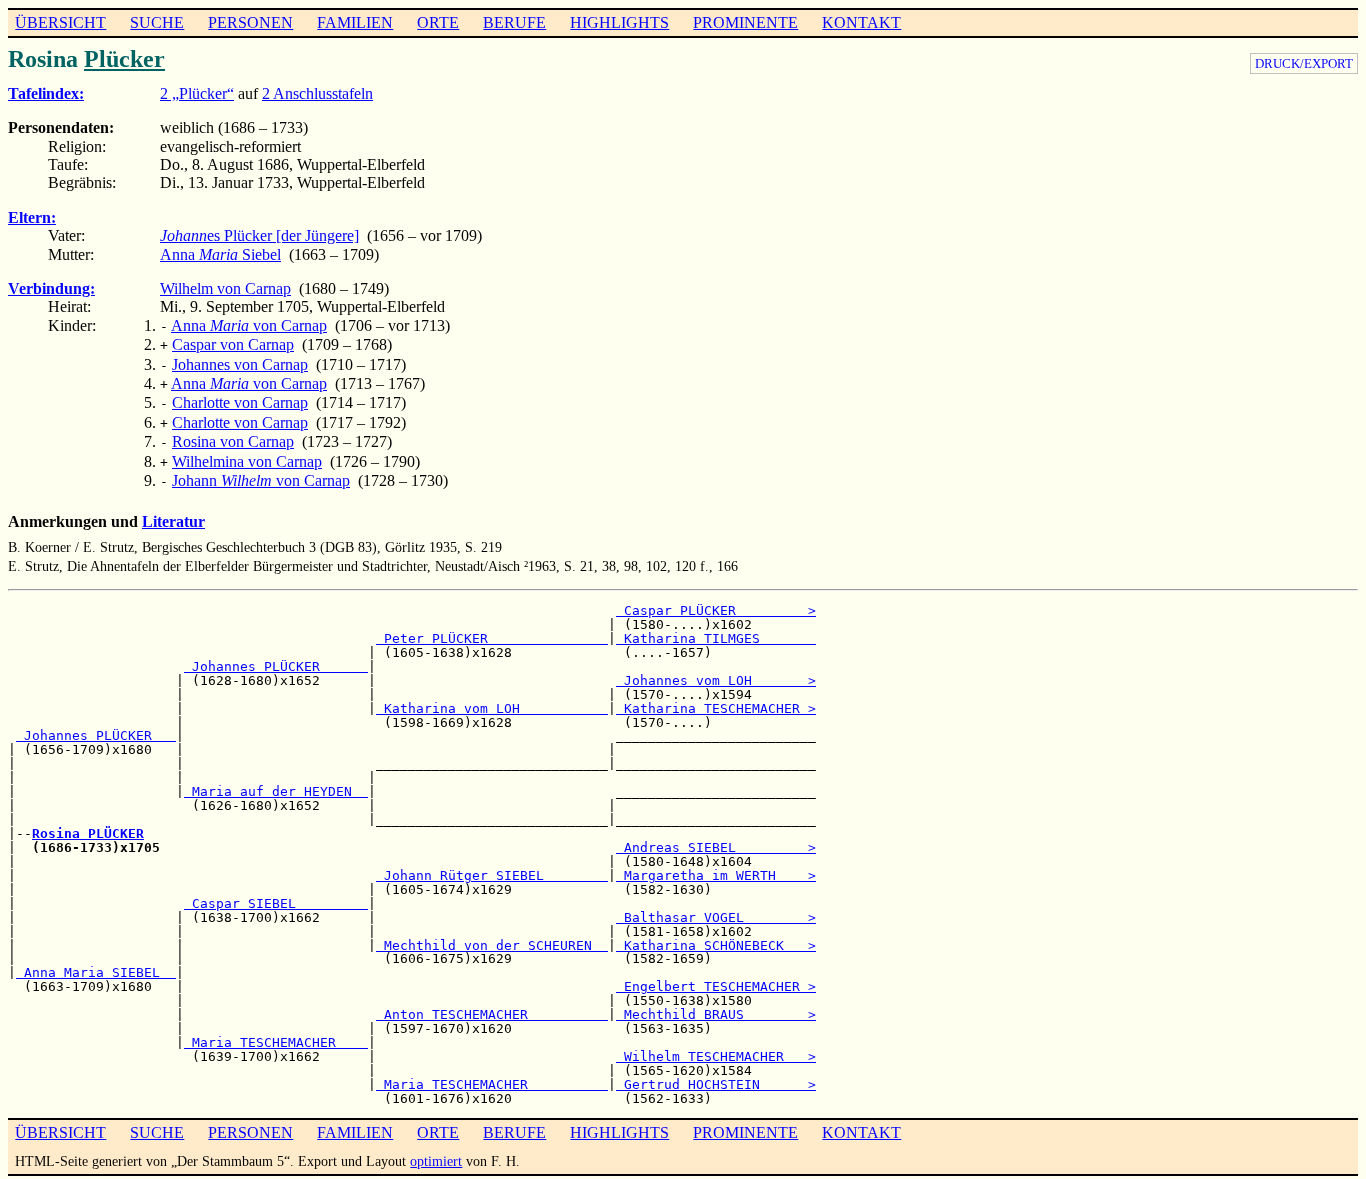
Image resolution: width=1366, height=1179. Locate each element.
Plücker (124, 59)
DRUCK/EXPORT (1304, 63)
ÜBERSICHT (60, 22)
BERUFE (514, 22)
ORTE (438, 22)
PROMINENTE (745, 22)
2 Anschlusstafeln (317, 93)
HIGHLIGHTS (619, 22)
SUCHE (157, 22)
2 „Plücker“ (197, 93)
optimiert (436, 1161)
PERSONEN (250, 22)
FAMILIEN (355, 22)
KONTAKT (861, 22)
